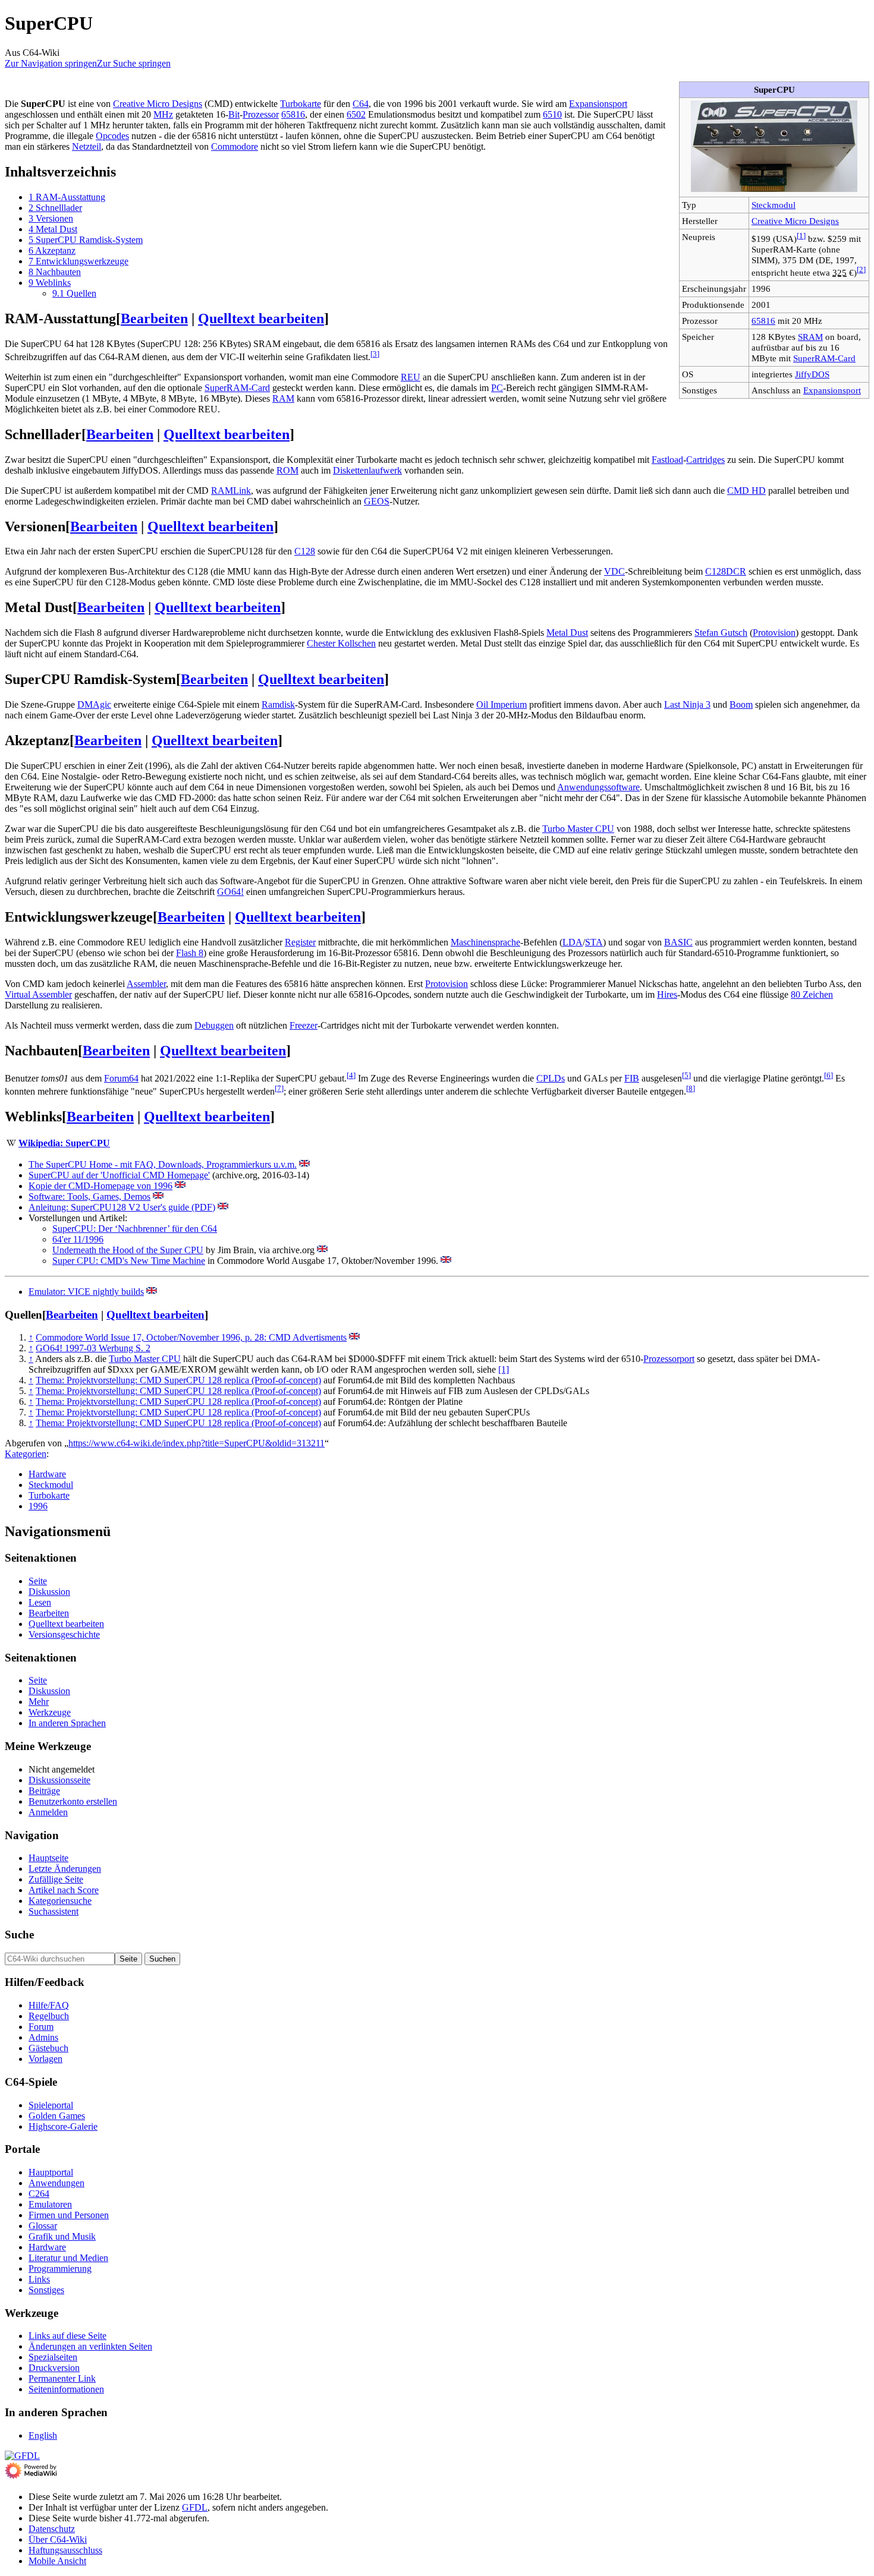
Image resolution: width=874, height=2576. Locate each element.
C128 (305, 551)
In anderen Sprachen (67, 1723)
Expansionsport (832, 390)
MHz (163, 114)
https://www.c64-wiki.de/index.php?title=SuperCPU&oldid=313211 (197, 1443)
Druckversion (54, 2368)
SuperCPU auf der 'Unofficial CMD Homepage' (119, 1175)
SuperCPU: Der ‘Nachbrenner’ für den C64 (135, 1229)
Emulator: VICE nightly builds (86, 1292)
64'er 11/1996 (78, 1239)
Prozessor (261, 114)
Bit (234, 114)
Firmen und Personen (69, 2215)
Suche (19, 1935)
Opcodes (112, 136)
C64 (361, 104)
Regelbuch (49, 2016)
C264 (39, 2194)
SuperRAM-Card (824, 358)
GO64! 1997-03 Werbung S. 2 (93, 1348)
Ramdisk (278, 704)
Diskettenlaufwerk (367, 470)
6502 (356, 114)
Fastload (667, 460)
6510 (552, 114)
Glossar (43, 2226)
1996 (38, 1506)
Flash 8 (190, 953)
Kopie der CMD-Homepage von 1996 (100, 1186)
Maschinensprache (485, 942)
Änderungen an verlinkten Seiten (90, 2346)
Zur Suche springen (134, 63)
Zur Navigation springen (51, 63)
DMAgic (94, 704)
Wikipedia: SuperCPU (64, 1143)
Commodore (235, 146)
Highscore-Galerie (63, 2126)
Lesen (40, 1602)
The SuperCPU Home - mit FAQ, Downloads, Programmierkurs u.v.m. (163, 1164)
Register (300, 942)
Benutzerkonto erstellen (73, 1801)
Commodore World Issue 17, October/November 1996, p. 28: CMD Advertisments (191, 1337)
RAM (283, 398)
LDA (573, 942)
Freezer (304, 1025)
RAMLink (231, 491)
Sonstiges (46, 2290)
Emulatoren (50, 2204)
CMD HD (746, 491)
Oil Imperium (502, 704)
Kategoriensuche (60, 1901)
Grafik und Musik (62, 2236)
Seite (38, 1581)
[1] (504, 1369)
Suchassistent (54, 1911)
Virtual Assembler (38, 994)
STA (594, 942)
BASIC (678, 942)
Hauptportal (51, 2172)
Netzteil (87, 146)
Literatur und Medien (68, 2258)
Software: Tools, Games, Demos (89, 1196)
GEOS (377, 501)
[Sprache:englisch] (304, 1164)
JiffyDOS (812, 374)
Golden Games (57, 2116)
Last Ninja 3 (687, 704)
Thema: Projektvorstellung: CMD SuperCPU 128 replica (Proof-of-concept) (178, 1380)
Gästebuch (48, 2048)
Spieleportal (51, 2105)
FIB (632, 1078)
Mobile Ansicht (57, 2561)
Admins (43, 2037)
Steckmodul (774, 205)
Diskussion (49, 1592)
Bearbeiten (154, 319)
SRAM (810, 337)
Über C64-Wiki (58, 2539)
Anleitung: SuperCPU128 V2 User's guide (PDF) (122, 1207)
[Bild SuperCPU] (774, 189)
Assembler (146, 984)
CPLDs (551, 1078)
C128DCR (726, 571)
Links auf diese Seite (67, 2336)
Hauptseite (48, 1858)
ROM (287, 470)
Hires (667, 994)
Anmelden (48, 1812)
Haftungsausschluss (65, 2550)
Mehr (39, 1702)
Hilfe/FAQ (49, 2005)
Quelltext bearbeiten (261, 319)
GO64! (230, 892)
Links (39, 2279)
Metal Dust (567, 633)
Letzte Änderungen (65, 1869)
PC (497, 388)
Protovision (774, 633)
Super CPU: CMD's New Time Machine (129, 1261)
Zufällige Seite (56, 1879)
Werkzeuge (50, 1712)
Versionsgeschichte (64, 1634)
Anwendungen (56, 2183)
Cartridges (705, 460)
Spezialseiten (53, 2357)
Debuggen (214, 1025)
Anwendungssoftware (598, 787)
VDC (614, 571)
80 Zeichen (812, 994)
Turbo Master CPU (578, 829)
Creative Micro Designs (795, 221)
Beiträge (44, 1791)
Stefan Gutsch (721, 633)
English (43, 2435)
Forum (41, 2027)
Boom (741, 704)
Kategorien (26, 1454)
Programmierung (60, 2268)
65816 (763, 321)
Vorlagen (45, 2059)
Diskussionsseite (59, 1780)
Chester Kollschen (341, 643)
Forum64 (121, 1078)
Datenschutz (52, 2529)
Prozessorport (669, 1359)
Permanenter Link (62, 2378)
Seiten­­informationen (66, 2389)
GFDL (195, 2507)
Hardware (47, 1474)
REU (411, 377)
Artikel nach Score (64, 1890)
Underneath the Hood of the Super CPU (128, 1250)
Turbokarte (301, 104)
